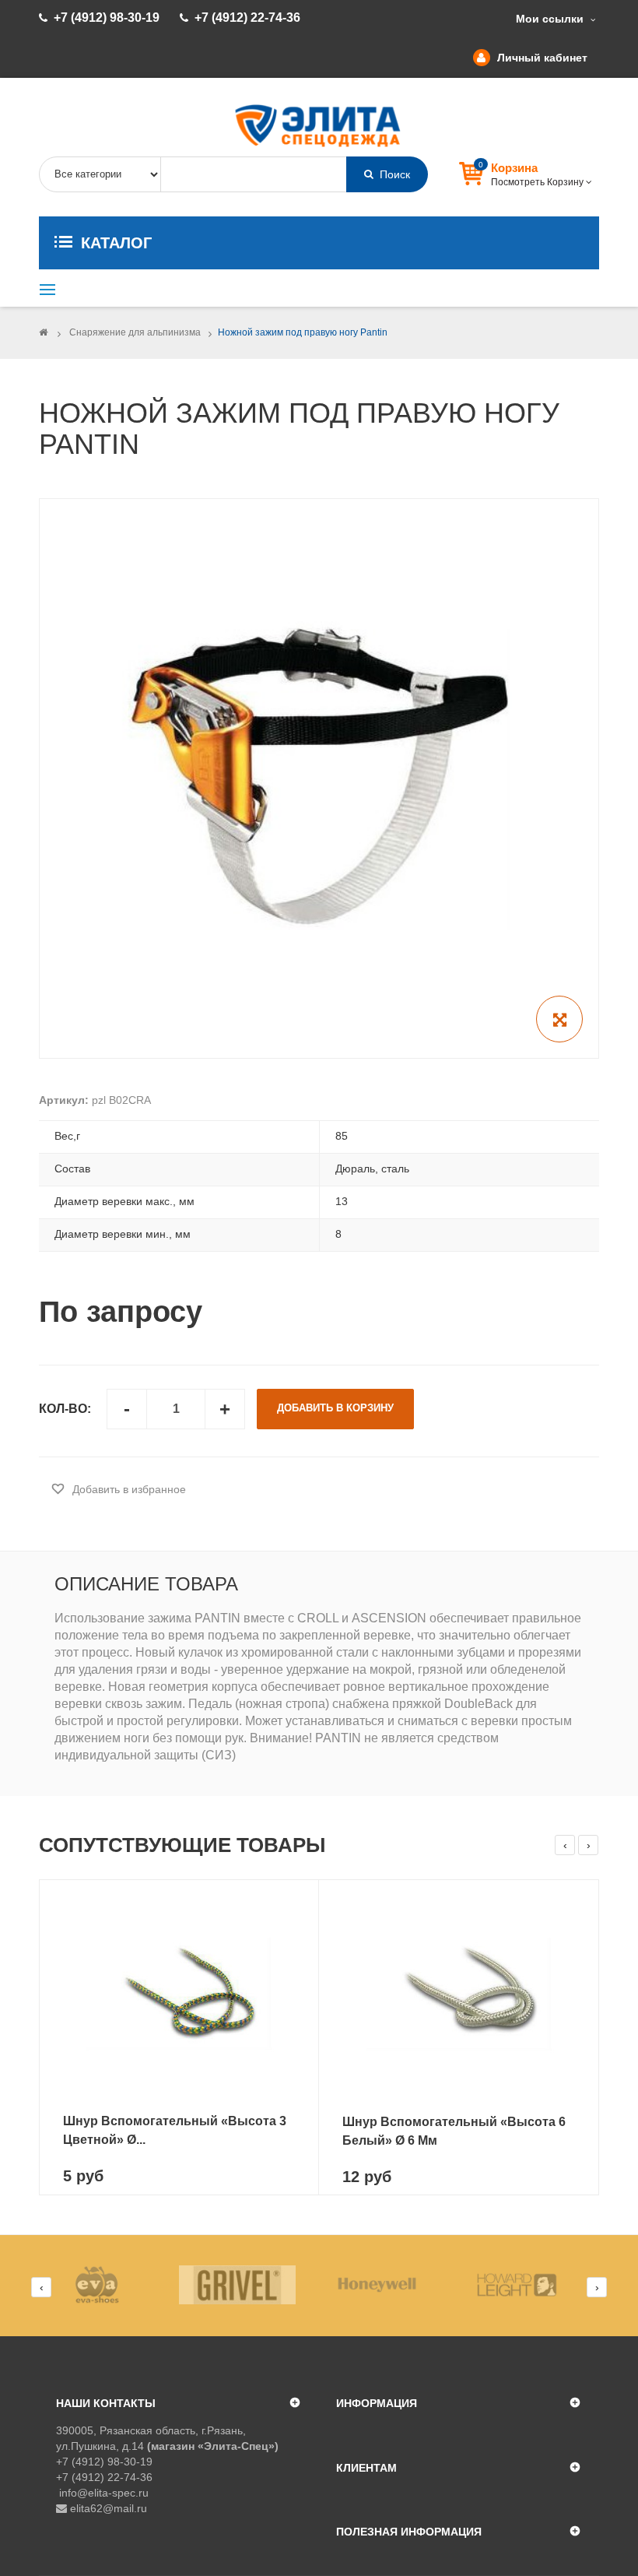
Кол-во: (65, 1409)
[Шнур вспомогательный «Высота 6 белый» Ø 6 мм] (459, 1993)
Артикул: (64, 1100)
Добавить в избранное (128, 1489)
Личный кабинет (542, 58)
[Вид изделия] (109, 2285)
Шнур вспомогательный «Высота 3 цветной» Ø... (175, 2130)
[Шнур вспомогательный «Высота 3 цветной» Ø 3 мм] (179, 1993)
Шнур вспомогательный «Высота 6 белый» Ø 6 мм (454, 2131)
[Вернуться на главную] (43, 332)
